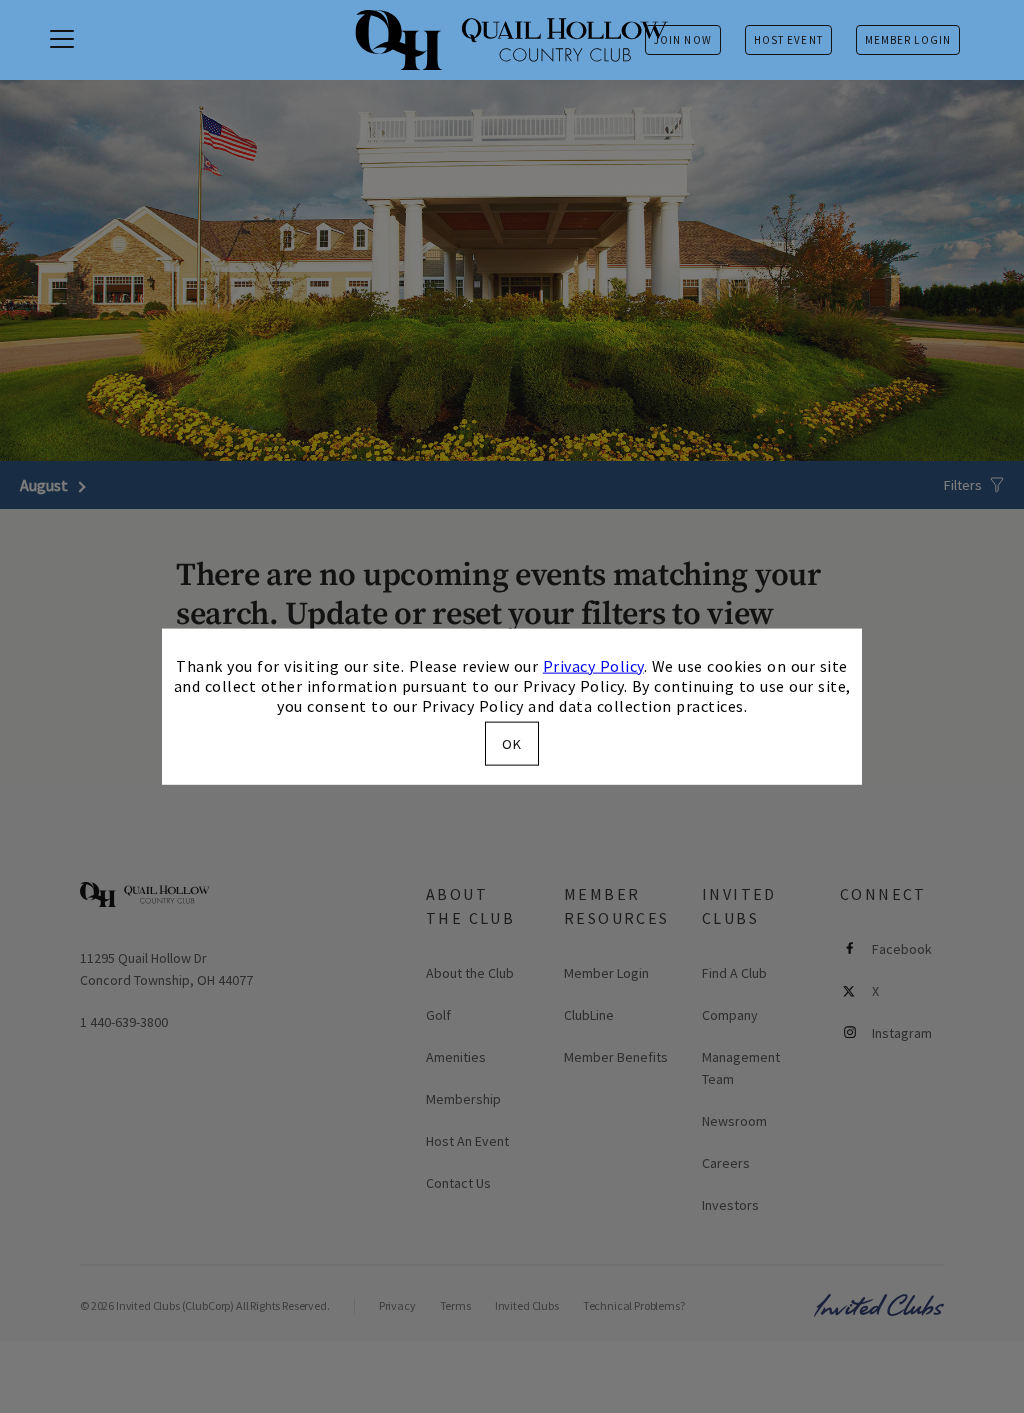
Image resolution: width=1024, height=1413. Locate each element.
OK (512, 744)
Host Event (788, 40)
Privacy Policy (593, 665)
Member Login (908, 40)
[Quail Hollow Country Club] (511, 40)
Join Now (683, 40)
